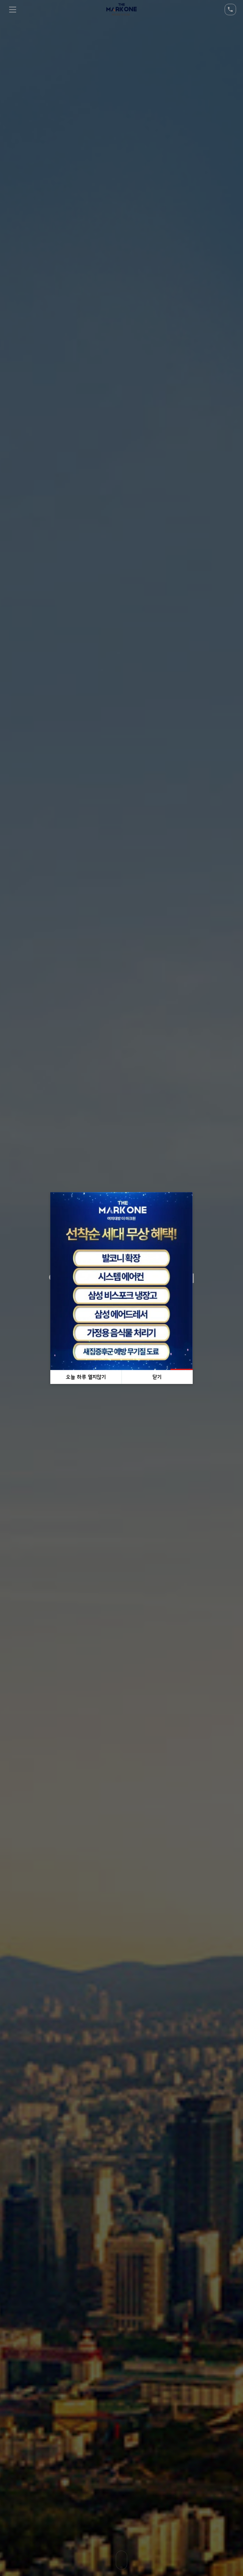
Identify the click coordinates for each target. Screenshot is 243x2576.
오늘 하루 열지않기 (86, 1377)
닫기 (157, 1377)
